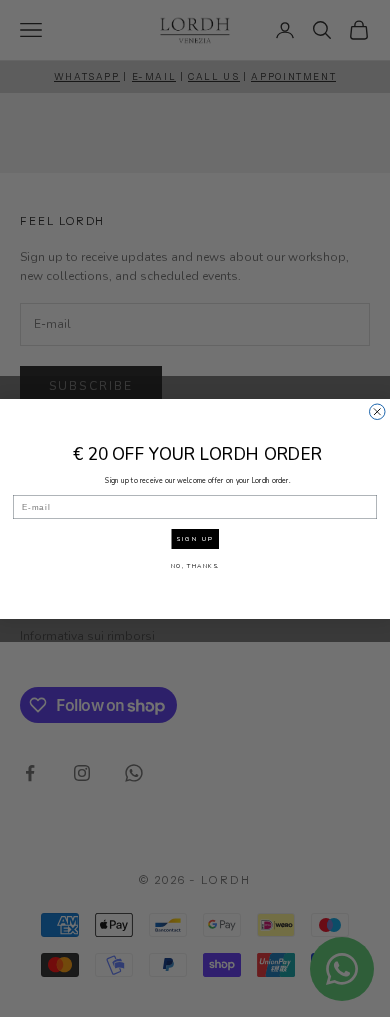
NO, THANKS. (195, 565)
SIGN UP (195, 539)
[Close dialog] (378, 412)
